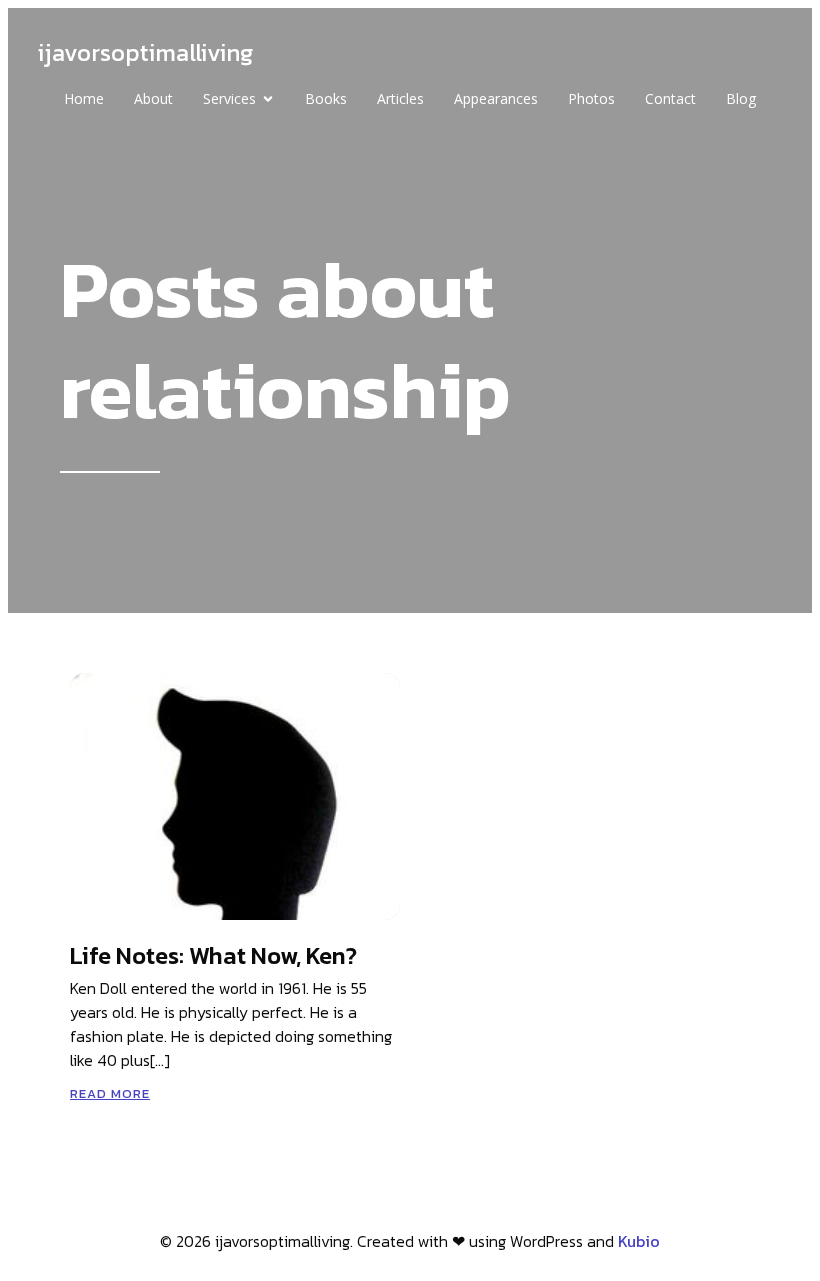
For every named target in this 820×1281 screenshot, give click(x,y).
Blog (741, 98)
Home (84, 98)
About (153, 98)
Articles (400, 98)
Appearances (496, 98)
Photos (591, 98)
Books (326, 98)
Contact (670, 98)
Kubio (639, 1241)
